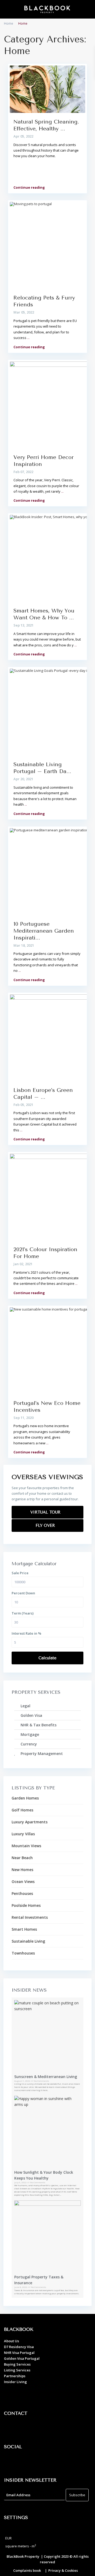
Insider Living (15, 2382)
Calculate (47, 1658)
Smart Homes (24, 1929)
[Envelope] (40, 2429)
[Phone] (25, 2429)
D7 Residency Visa (19, 2347)
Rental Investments (30, 1917)
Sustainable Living (28, 1941)
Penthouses (22, 1893)
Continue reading (29, 187)
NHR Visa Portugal (19, 2353)
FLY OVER (46, 1525)
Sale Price (20, 1573)
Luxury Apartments (30, 1822)
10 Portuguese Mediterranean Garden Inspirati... (44, 931)
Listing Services (17, 2370)
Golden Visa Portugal (22, 2358)
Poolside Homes (26, 1905)
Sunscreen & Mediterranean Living (46, 2077)
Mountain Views (26, 1846)
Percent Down (23, 1593)
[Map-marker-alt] (11, 2429)
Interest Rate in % (26, 1633)
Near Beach (22, 1858)
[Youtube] (40, 2462)
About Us (11, 2341)
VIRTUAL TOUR (46, 1512)
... (28, 338)
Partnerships (15, 2376)
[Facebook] (11, 2462)
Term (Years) (23, 1613)
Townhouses (23, 1953)
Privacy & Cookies (63, 2570)
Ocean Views (23, 1882)
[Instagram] (25, 2462)
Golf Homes (22, 1810)
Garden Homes (25, 1798)
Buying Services (17, 2364)
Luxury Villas (23, 1834)
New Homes (22, 1870)
